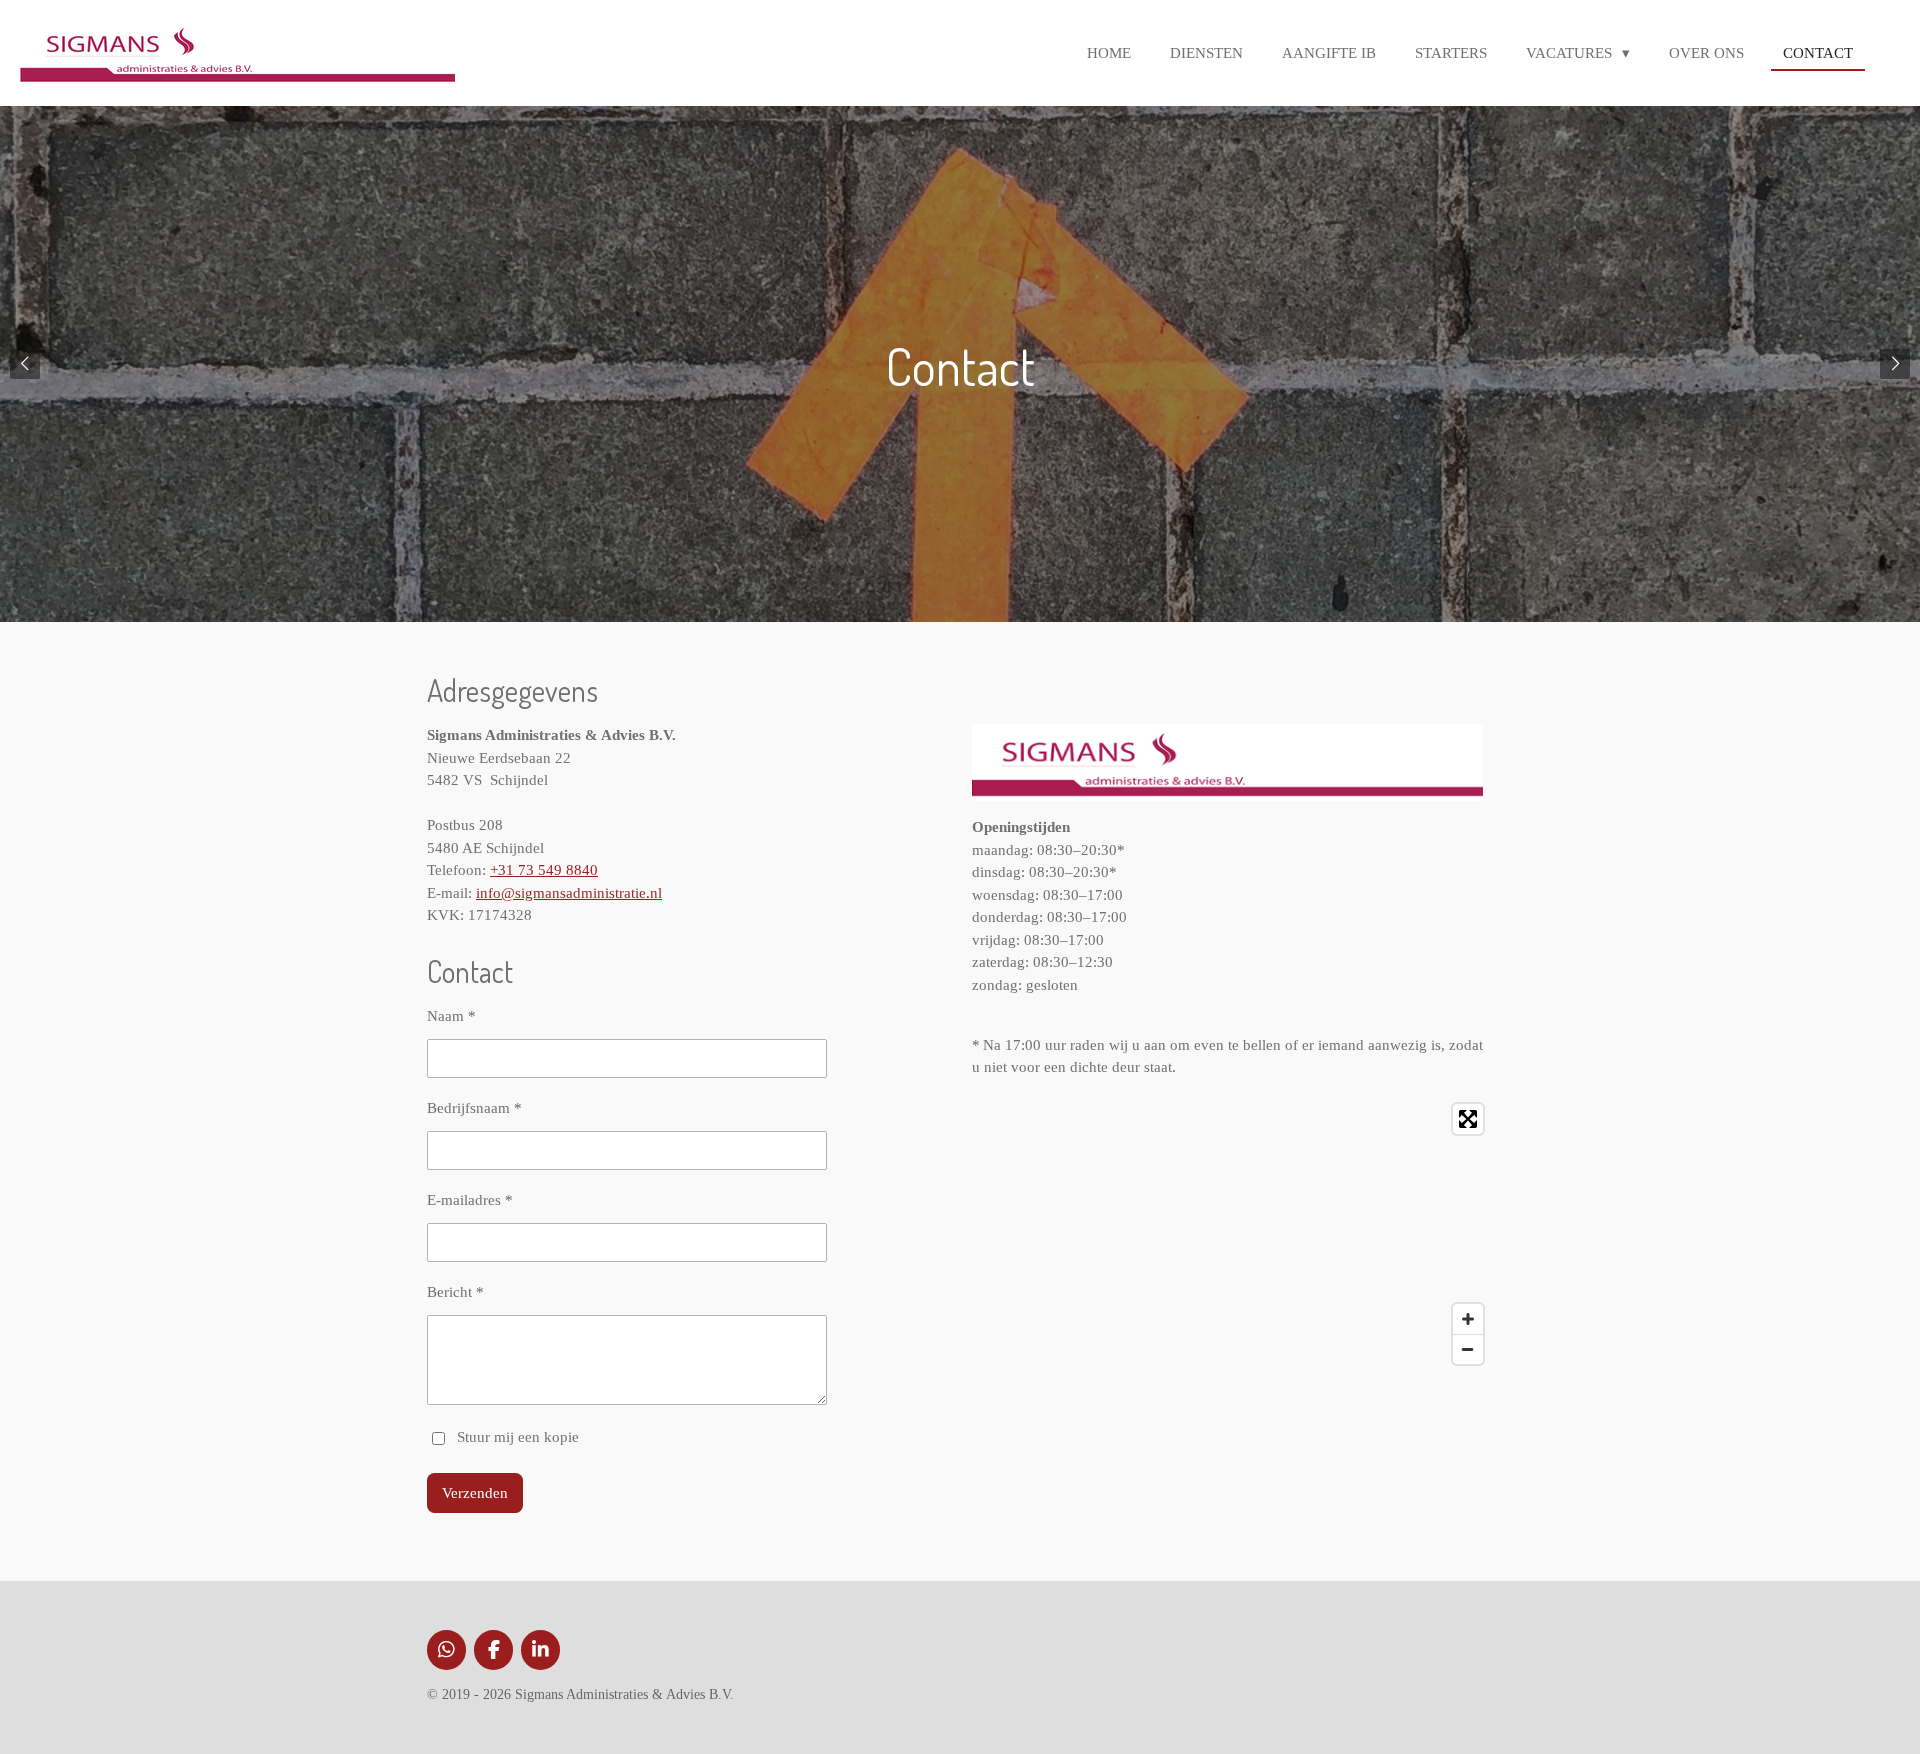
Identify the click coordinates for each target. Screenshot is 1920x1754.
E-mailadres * (470, 1200)
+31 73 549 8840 (544, 870)
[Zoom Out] (1468, 1349)
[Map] (1232, 1234)
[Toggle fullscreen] (1468, 1119)
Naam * (451, 1016)
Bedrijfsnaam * (474, 1108)
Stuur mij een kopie (518, 1437)
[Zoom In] (1468, 1319)
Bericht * (455, 1292)
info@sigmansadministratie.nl (569, 893)
